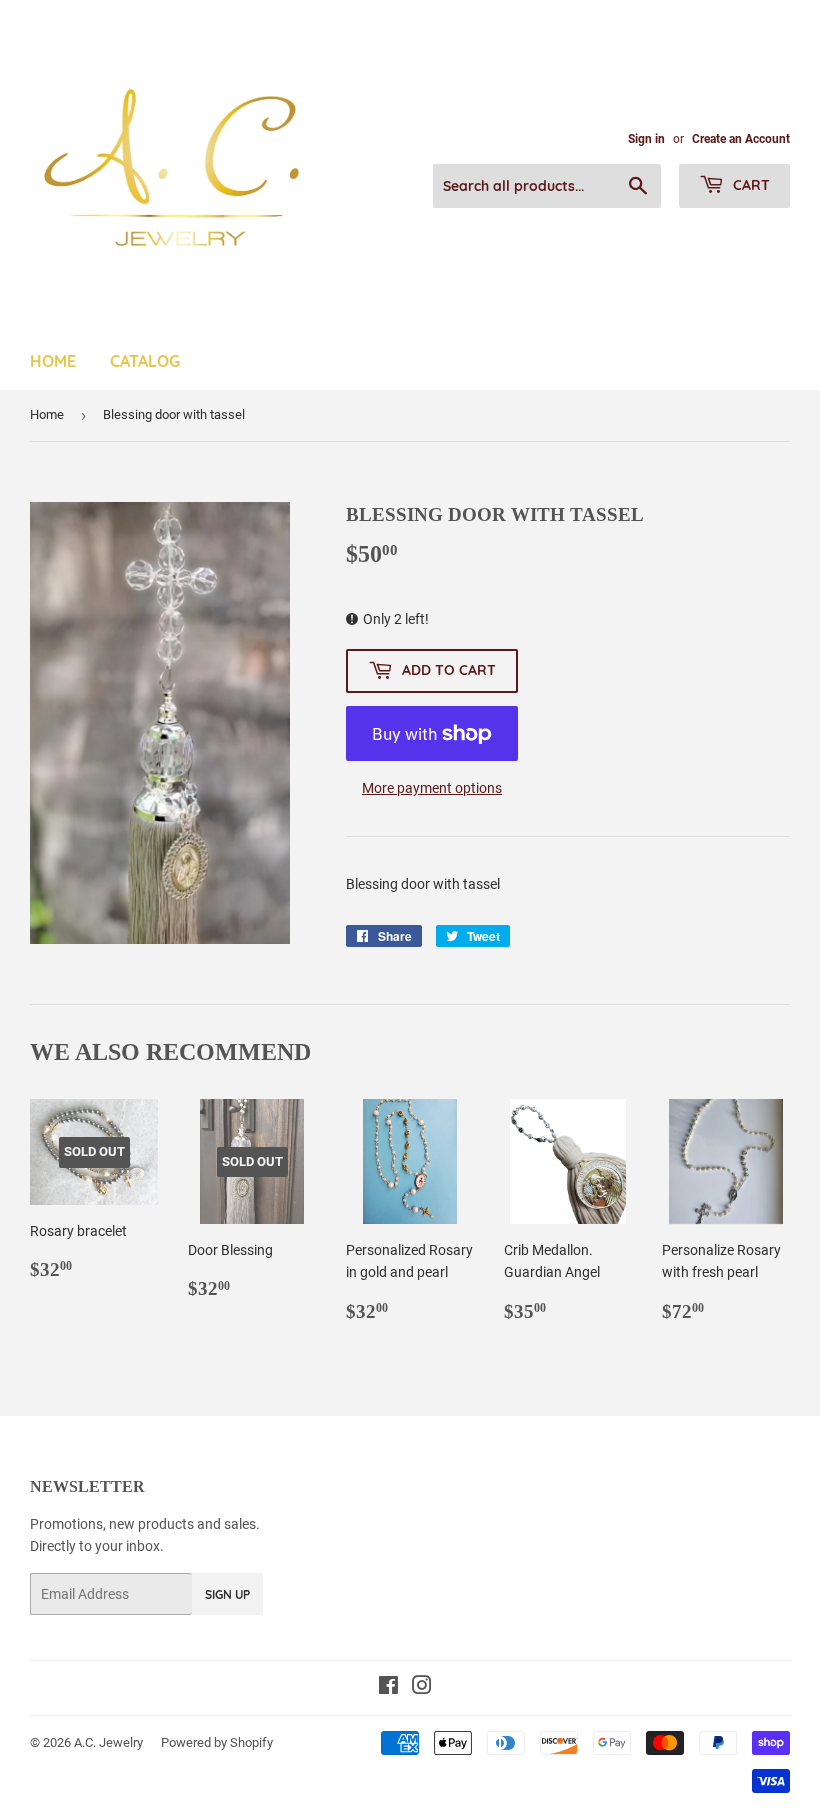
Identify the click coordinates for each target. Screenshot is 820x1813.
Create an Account (741, 139)
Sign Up (227, 1594)
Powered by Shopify (217, 1742)
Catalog (145, 361)
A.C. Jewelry (108, 1742)
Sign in (646, 139)
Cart (749, 185)
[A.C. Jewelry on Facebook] (388, 1688)
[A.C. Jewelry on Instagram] (422, 1688)
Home (53, 361)
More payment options (432, 788)
